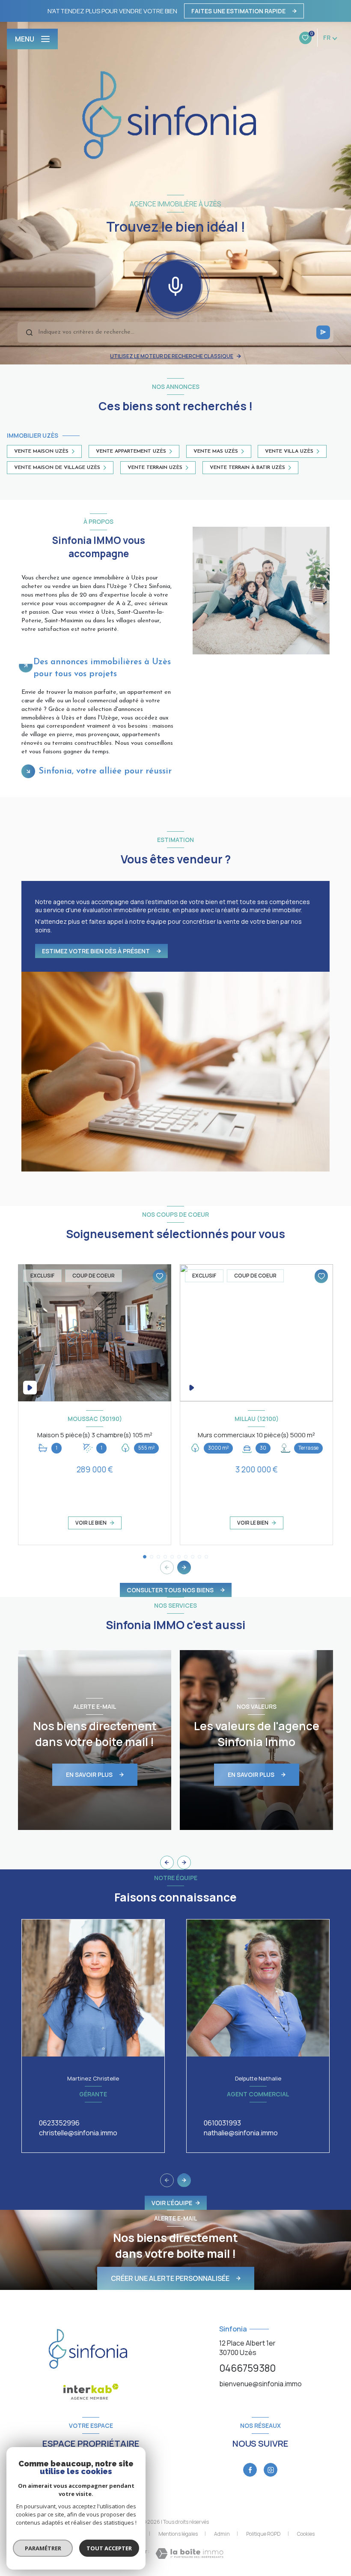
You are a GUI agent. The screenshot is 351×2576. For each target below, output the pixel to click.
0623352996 (59, 2123)
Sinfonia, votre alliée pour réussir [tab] (105, 771)
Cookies (306, 2534)
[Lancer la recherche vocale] (175, 284)
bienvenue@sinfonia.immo (260, 2384)
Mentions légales (178, 2534)
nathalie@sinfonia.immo (241, 2133)
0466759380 (247, 2368)
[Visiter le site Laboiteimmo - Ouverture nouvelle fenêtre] (189, 2554)
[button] (184, 1567)
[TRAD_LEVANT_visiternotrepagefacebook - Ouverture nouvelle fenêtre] (250, 2470)
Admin (222, 2534)
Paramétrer (43, 2548)
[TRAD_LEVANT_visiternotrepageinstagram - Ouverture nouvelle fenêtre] (271, 2470)
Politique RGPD (263, 2534)
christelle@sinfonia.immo (78, 2133)
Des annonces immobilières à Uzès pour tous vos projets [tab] (102, 668)
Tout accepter (109, 2548)
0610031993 (222, 2123)
